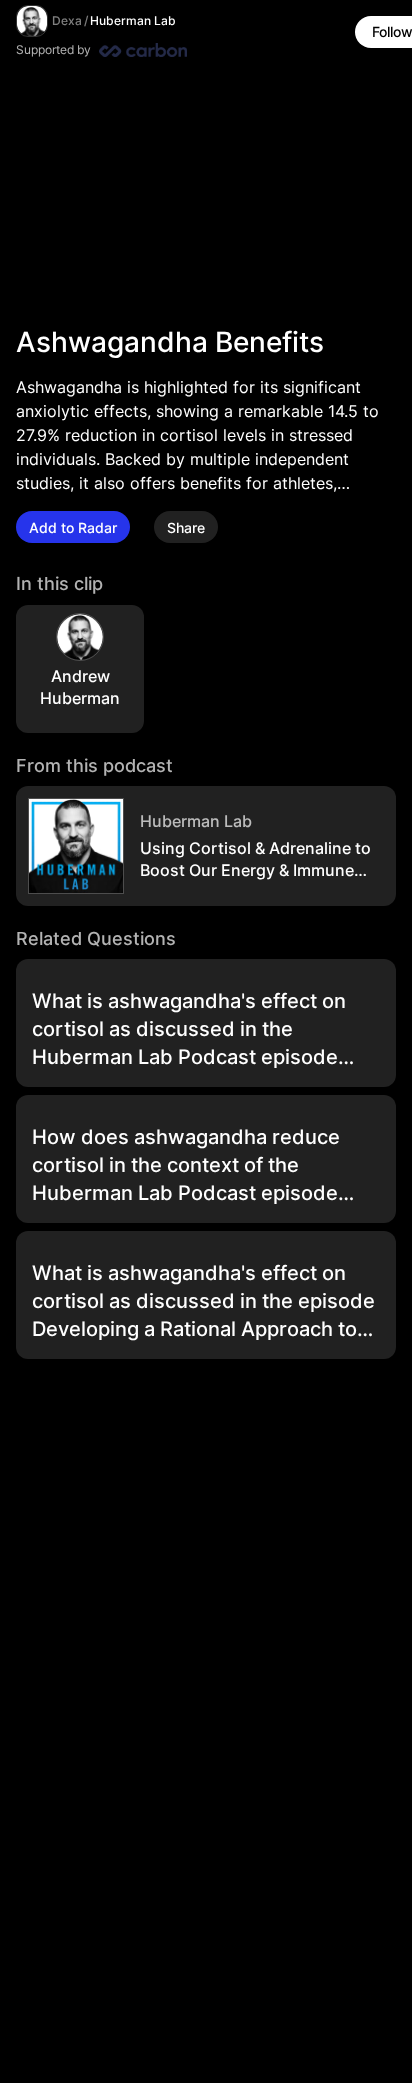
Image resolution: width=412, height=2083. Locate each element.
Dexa (67, 20)
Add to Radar (73, 527)
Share (186, 527)
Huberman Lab (133, 20)
